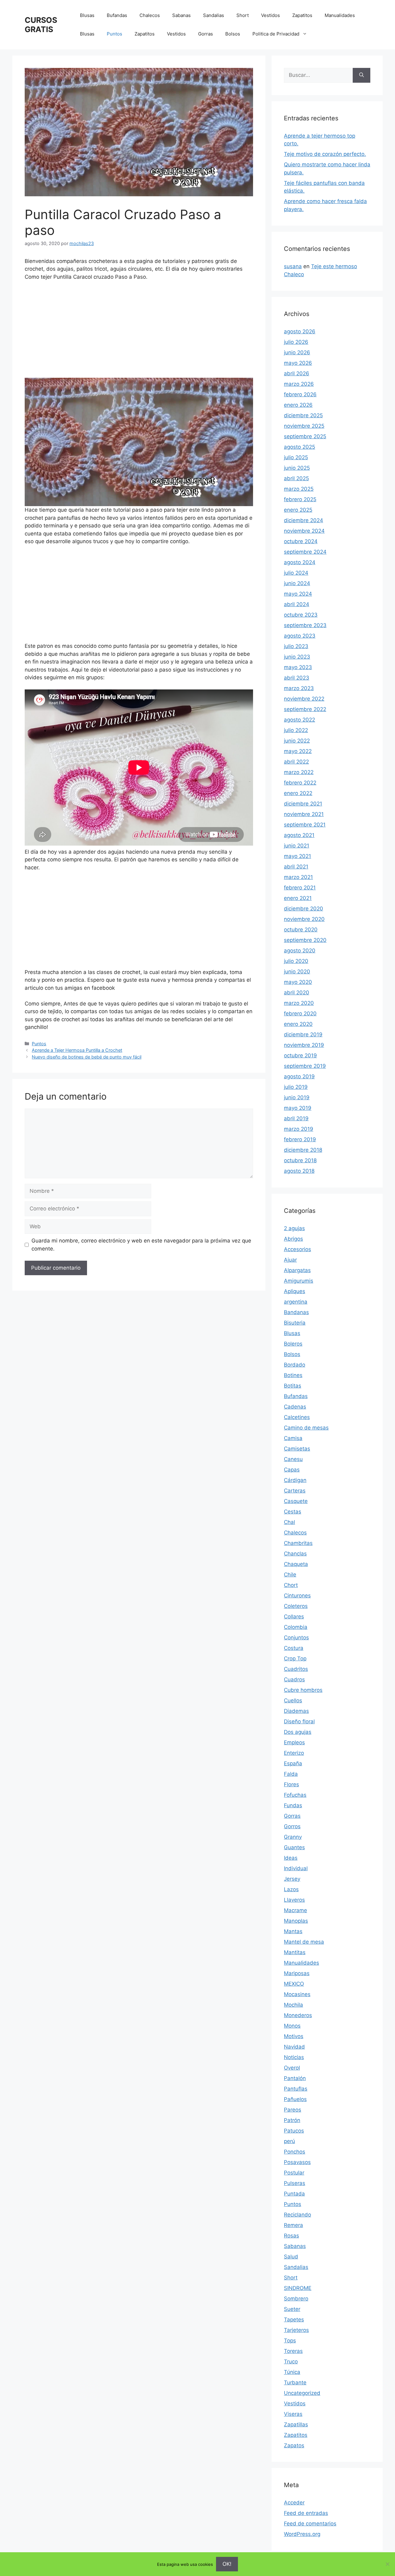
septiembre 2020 (305, 940)
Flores (291, 1784)
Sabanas (181, 15)
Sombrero (296, 2299)
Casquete (296, 1501)
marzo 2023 (299, 688)
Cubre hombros (303, 1690)
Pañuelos (295, 2099)
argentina (296, 1302)
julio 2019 (296, 1087)
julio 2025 (296, 457)
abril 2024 (297, 604)
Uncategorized (302, 2393)
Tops (290, 2341)
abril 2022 (296, 762)
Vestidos (270, 15)
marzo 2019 (299, 1129)
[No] (387, 2564)
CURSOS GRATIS (41, 25)
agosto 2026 (300, 331)
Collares (294, 1617)
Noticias (294, 2057)
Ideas (291, 1858)
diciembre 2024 (304, 520)
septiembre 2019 (305, 1066)
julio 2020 (296, 961)
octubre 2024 (301, 541)
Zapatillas (296, 2424)
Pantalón (295, 2078)
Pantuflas (296, 2089)
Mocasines (297, 1994)
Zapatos (294, 2445)
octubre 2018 (300, 1160)
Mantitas (295, 1952)
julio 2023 (296, 646)
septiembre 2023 (305, 625)
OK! (227, 2564)
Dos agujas (298, 1732)
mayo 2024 (298, 594)
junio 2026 (297, 352)
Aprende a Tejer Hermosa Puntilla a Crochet (77, 1050)
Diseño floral (299, 1721)
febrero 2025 (300, 499)
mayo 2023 (298, 667)
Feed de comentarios (310, 2524)
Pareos (293, 2110)
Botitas (293, 1386)
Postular (294, 2173)
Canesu (293, 1459)
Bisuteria (295, 1323)
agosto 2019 (299, 1076)
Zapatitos (302, 15)
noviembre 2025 (304, 426)
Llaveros (294, 1900)
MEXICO (294, 1984)
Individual (296, 1868)
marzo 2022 (299, 772)
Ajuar (290, 1260)
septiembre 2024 (305, 552)
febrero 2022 (300, 783)
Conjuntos (296, 1638)
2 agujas (294, 1228)
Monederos (298, 2015)
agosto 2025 (299, 447)
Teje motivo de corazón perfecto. (325, 154)
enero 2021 (298, 898)
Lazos (291, 1889)
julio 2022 (296, 730)
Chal (289, 1522)
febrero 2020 (300, 1013)
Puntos (114, 34)
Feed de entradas (306, 2513)
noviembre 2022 (304, 699)
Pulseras (295, 2183)
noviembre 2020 (304, 919)
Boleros (293, 1344)
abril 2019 (296, 1118)
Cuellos (293, 1700)
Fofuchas (295, 1795)
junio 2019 (297, 1097)
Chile (290, 1575)
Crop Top (295, 1658)
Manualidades (340, 15)
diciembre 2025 (303, 415)
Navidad (294, 2047)
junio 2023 (297, 657)
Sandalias (214, 15)
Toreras (293, 2351)
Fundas (293, 1805)
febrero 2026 (300, 394)
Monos (292, 2026)
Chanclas (295, 1554)
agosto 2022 (299, 720)
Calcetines (297, 1417)
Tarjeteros (296, 2330)
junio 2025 (297, 468)
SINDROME (298, 2288)
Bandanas (296, 1312)
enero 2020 (298, 1024)
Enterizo (294, 1753)
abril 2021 (296, 867)
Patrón (292, 2120)
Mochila (293, 2005)
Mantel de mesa (304, 1942)
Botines (293, 1375)
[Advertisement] (139, 332)
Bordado (295, 1365)
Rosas (291, 2236)
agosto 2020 (300, 951)
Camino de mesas (306, 1428)
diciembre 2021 (303, 804)
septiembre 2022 (305, 709)
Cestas (293, 1512)
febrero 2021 (300, 888)
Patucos (294, 2131)
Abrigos (293, 1239)
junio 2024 (297, 583)
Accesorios (297, 1249)
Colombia (296, 1627)
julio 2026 (296, 342)
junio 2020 (297, 972)
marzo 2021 (298, 877)
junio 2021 (297, 846)
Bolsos (233, 34)
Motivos (294, 2036)
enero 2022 (298, 793)
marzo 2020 (299, 1003)
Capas (292, 1470)
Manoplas (296, 1921)
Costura (294, 1648)
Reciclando (297, 2215)
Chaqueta (296, 1564)
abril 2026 (297, 373)
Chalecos (150, 15)
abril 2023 (297, 678)
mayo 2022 (298, 751)
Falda (291, 1774)
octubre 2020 (301, 930)
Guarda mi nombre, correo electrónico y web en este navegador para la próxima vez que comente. (141, 1245)
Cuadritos (296, 1669)
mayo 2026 (298, 363)
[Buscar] (362, 75)
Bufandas (117, 15)
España (293, 1763)
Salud (291, 2257)
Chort (291, 1585)
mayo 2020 (298, 982)
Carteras (295, 1491)
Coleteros (296, 1606)
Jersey (292, 1879)
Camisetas (297, 1449)
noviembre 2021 (304, 814)
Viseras (293, 2414)
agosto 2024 (300, 562)
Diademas (296, 1711)
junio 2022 (297, 741)
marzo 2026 (299, 384)
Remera (293, 2225)
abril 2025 (296, 478)
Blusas (87, 15)
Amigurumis (299, 1281)
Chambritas (298, 1543)
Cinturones (297, 1596)
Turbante (295, 2382)
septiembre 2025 (305, 436)
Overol (292, 2068)
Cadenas (295, 1407)
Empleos (294, 1742)
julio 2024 (296, 573)
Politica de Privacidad (276, 34)
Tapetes (294, 2320)
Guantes (294, 1847)
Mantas (293, 1931)
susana (293, 266)
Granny (293, 1837)
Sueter (292, 2309)
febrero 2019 (300, 1139)
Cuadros (294, 1679)
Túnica (292, 2372)
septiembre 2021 (305, 825)
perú (289, 2141)
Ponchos (295, 2152)
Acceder (294, 2503)
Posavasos (297, 2162)
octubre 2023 (301, 615)
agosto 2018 (299, 1171)
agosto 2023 (300, 636)
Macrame (295, 1910)
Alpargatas (297, 1270)
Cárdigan (295, 1480)
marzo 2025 (299, 489)
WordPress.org (302, 2534)
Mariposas (297, 1973)
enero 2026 (298, 405)
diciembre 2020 (304, 909)
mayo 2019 (298, 1108)
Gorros (292, 1826)
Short (243, 15)
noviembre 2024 (304, 531)
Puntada (294, 2194)
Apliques (295, 1291)
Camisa (293, 1438)
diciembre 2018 (303, 1150)
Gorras (206, 34)
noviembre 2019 (304, 1045)
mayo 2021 (297, 856)
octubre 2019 (300, 1055)
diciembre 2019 (303, 1034)
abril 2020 (297, 993)
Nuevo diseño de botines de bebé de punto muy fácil (87, 1057)
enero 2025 (298, 510)
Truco (291, 2362)
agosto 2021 (299, 835)
